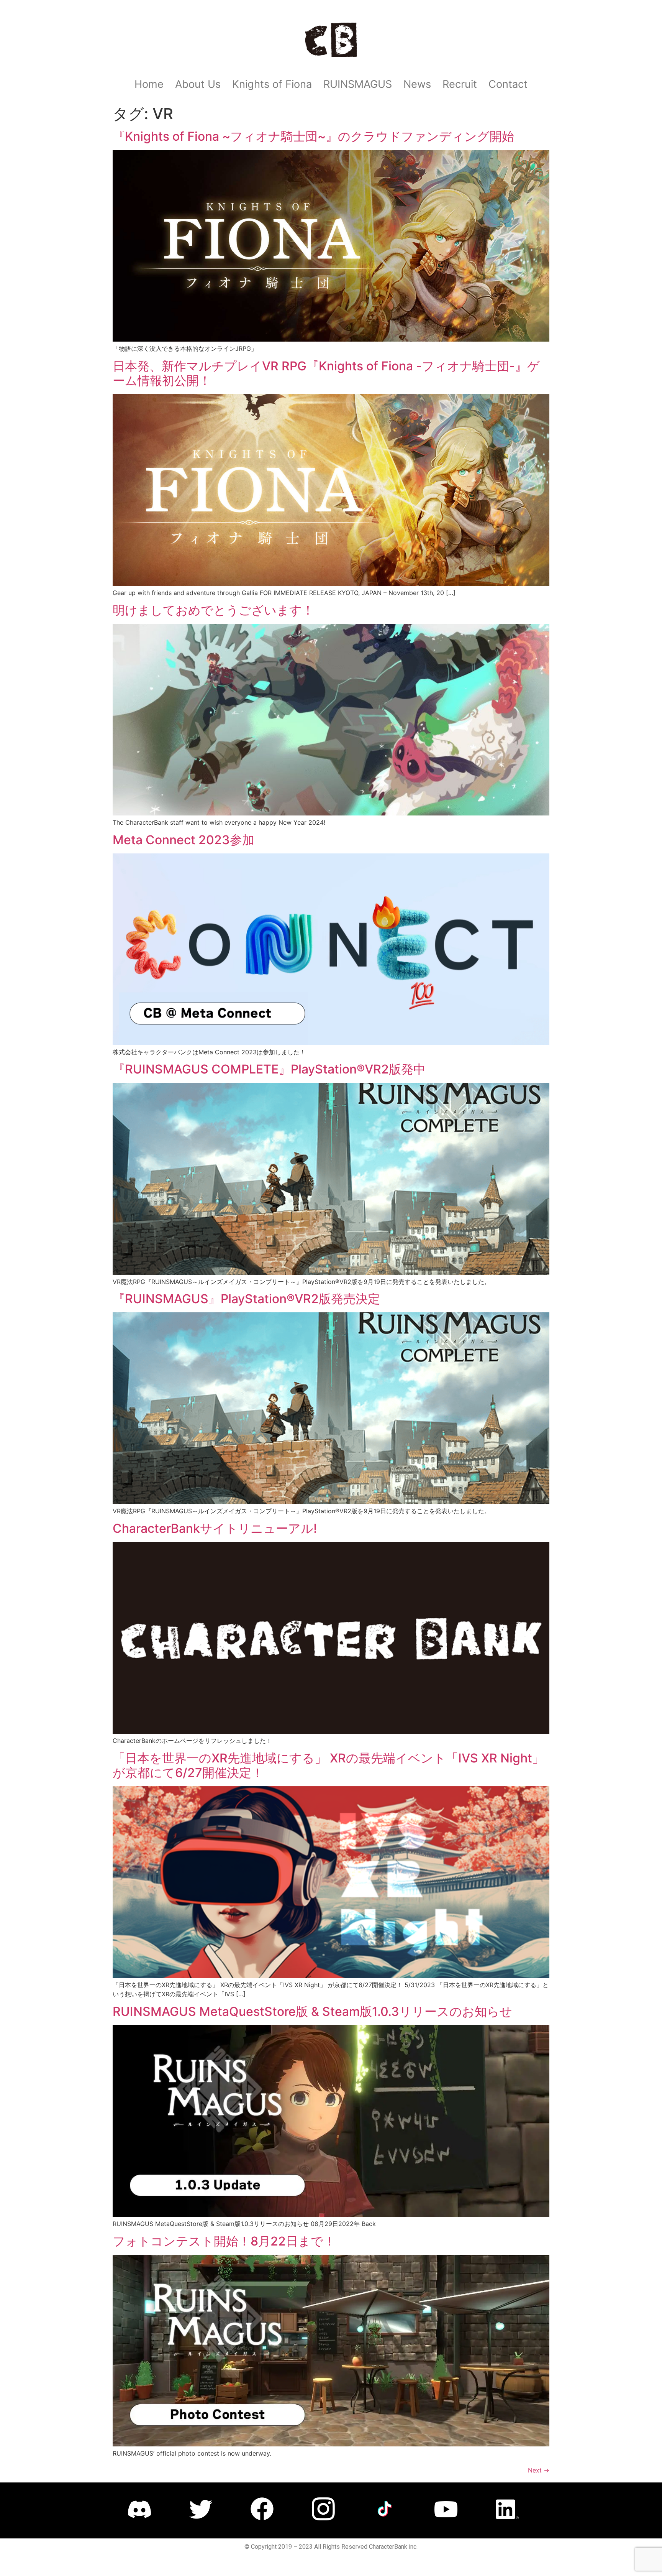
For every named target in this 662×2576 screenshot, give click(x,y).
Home (149, 84)
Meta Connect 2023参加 (184, 840)
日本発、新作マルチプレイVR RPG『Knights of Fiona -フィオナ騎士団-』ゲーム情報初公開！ (326, 373)
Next (539, 2470)
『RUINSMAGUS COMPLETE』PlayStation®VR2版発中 (269, 1069)
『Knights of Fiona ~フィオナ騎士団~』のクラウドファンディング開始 (313, 136)
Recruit (460, 84)
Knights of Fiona (272, 84)
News (417, 84)
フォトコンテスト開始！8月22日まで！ (224, 2241)
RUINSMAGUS (358, 84)
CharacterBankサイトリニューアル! (215, 1528)
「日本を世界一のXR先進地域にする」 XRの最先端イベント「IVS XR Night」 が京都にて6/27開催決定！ (329, 1765)
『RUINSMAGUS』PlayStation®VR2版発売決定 (246, 1299)
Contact (508, 84)
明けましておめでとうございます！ (213, 610)
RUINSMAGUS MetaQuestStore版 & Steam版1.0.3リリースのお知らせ (312, 2011)
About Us (198, 84)
